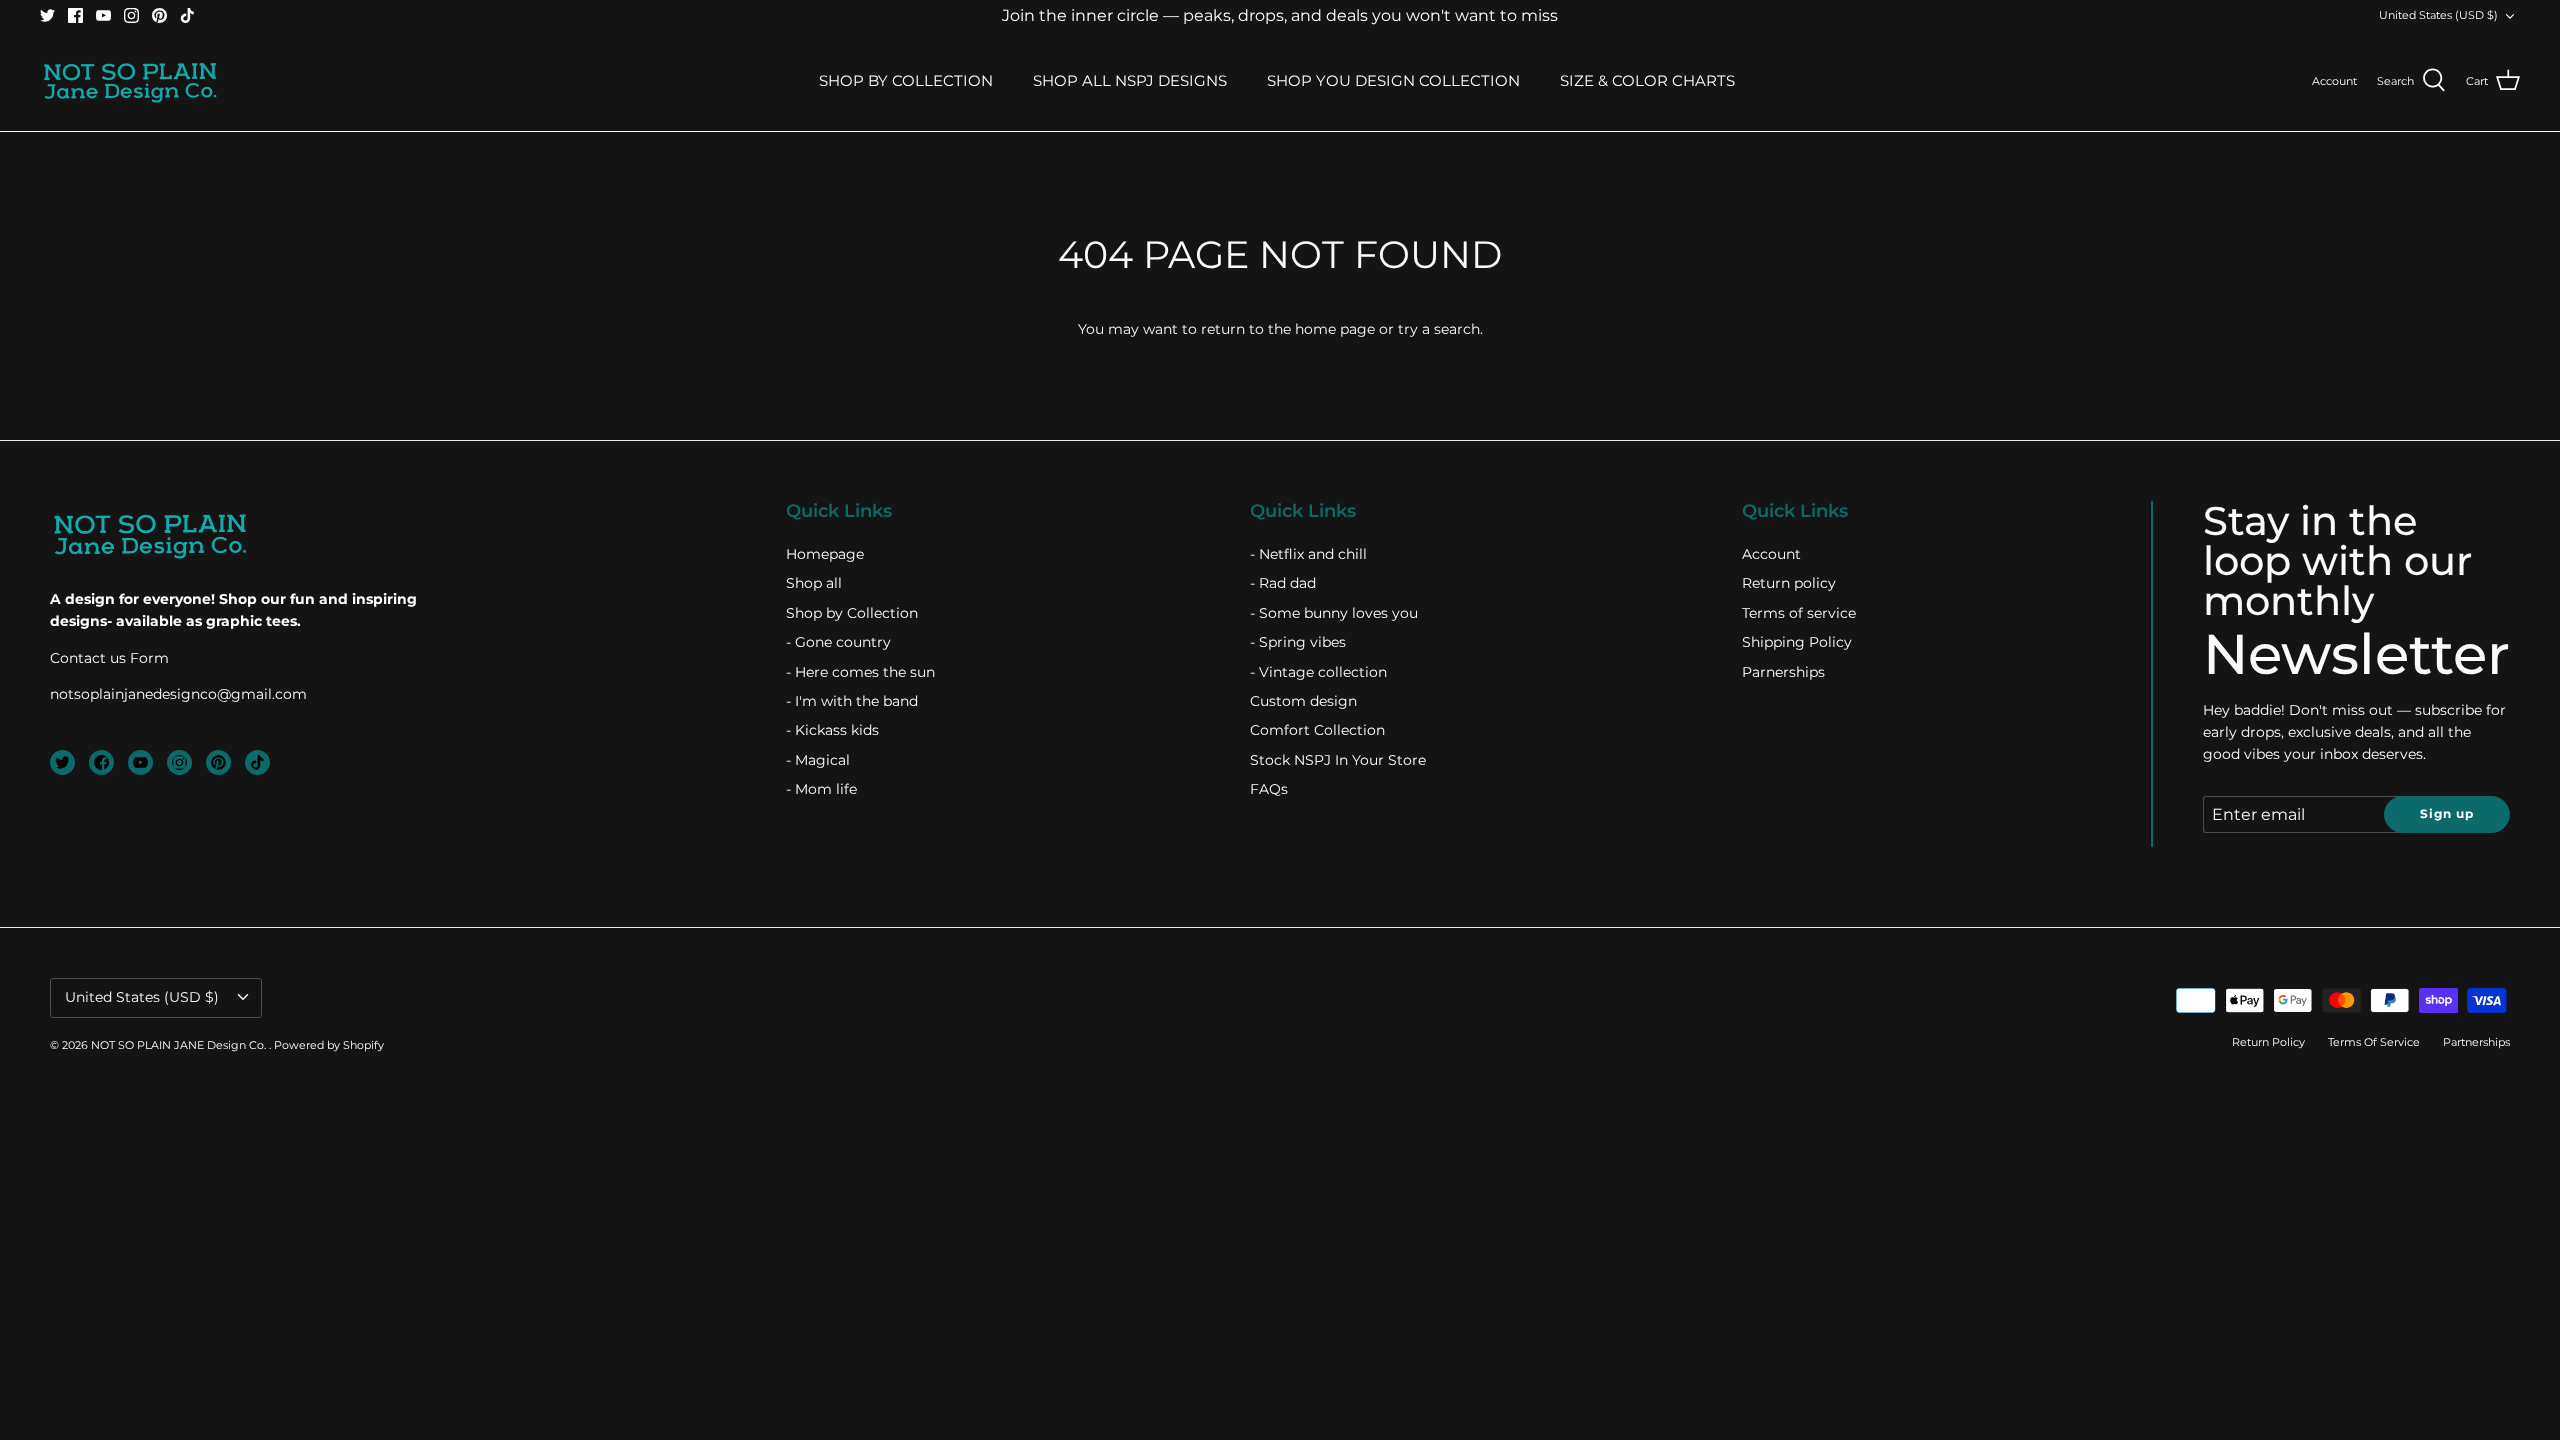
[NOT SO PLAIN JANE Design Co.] (130, 81)
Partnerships (2476, 1042)
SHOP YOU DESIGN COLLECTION (1393, 80)
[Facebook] (75, 15)
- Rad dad (1283, 583)
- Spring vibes (1298, 642)
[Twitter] (47, 15)
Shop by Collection (852, 613)
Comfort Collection (1317, 730)
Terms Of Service (2374, 1042)
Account (1771, 554)
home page (1335, 329)
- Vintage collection (1318, 672)
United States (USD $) (2438, 15)
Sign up (2447, 813)
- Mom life (821, 789)
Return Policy (2268, 1042)
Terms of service (1799, 613)
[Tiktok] (187, 15)
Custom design (1303, 701)
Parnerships (1783, 672)
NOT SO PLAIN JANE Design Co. (180, 1045)
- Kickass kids (832, 730)
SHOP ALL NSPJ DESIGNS (1130, 80)
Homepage (825, 554)
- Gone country (838, 642)
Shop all (814, 583)
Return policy (1789, 583)
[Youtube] (103, 15)
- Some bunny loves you (1334, 613)
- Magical (818, 760)
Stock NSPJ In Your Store (1338, 760)
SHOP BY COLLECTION (906, 80)
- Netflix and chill (1308, 554)
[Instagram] (131, 15)
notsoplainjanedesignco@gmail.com (178, 694)
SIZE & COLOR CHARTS (1647, 80)
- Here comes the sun (860, 672)
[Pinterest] (159, 15)
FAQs (1269, 789)
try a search (1439, 329)
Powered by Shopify (329, 1045)
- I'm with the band (852, 701)
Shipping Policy (1797, 642)
